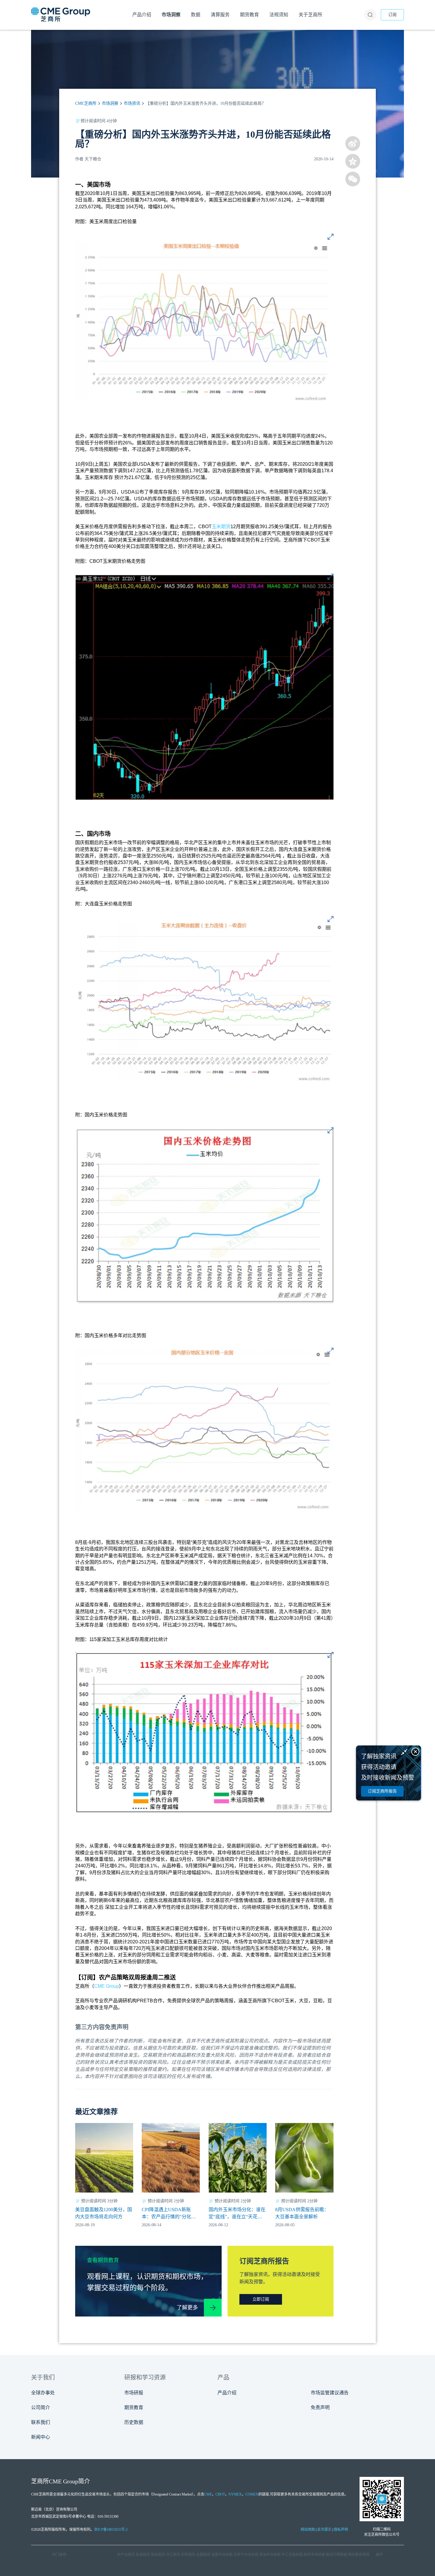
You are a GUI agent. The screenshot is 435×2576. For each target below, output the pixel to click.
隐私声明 (341, 2530)
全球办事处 (43, 2393)
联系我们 (41, 2422)
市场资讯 (132, 103)
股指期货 (158, 2555)
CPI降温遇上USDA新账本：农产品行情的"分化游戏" (169, 2214)
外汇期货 (173, 2555)
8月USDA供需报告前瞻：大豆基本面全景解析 (302, 2213)
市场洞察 (110, 103)
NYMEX (235, 2494)
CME (208, 2494)
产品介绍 (227, 2393)
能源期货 (143, 2555)
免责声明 (320, 2407)
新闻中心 (41, 2437)
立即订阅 (261, 2299)
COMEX (252, 2494)
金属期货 (203, 2555)
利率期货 (188, 2555)
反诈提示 (324, 2530)
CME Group (107, 1986)
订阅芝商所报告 (382, 1791)
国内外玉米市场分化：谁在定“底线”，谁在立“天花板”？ (237, 2214)
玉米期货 (221, 527)
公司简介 (41, 2407)
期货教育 (134, 2407)
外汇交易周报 (292, 2555)
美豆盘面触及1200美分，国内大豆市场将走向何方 (104, 2213)
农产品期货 (126, 2555)
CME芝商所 (86, 103)
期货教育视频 (359, 2555)
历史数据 (134, 2422)
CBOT (220, 2494)
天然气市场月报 (246, 2555)
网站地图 (308, 2530)
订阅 (392, 15)
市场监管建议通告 (330, 2393)
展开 (379, 2555)
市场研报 (134, 2393)
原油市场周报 (270, 2555)
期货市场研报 (314, 2555)
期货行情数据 (336, 2555)
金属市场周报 (222, 2555)
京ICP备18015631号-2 (111, 2530)
